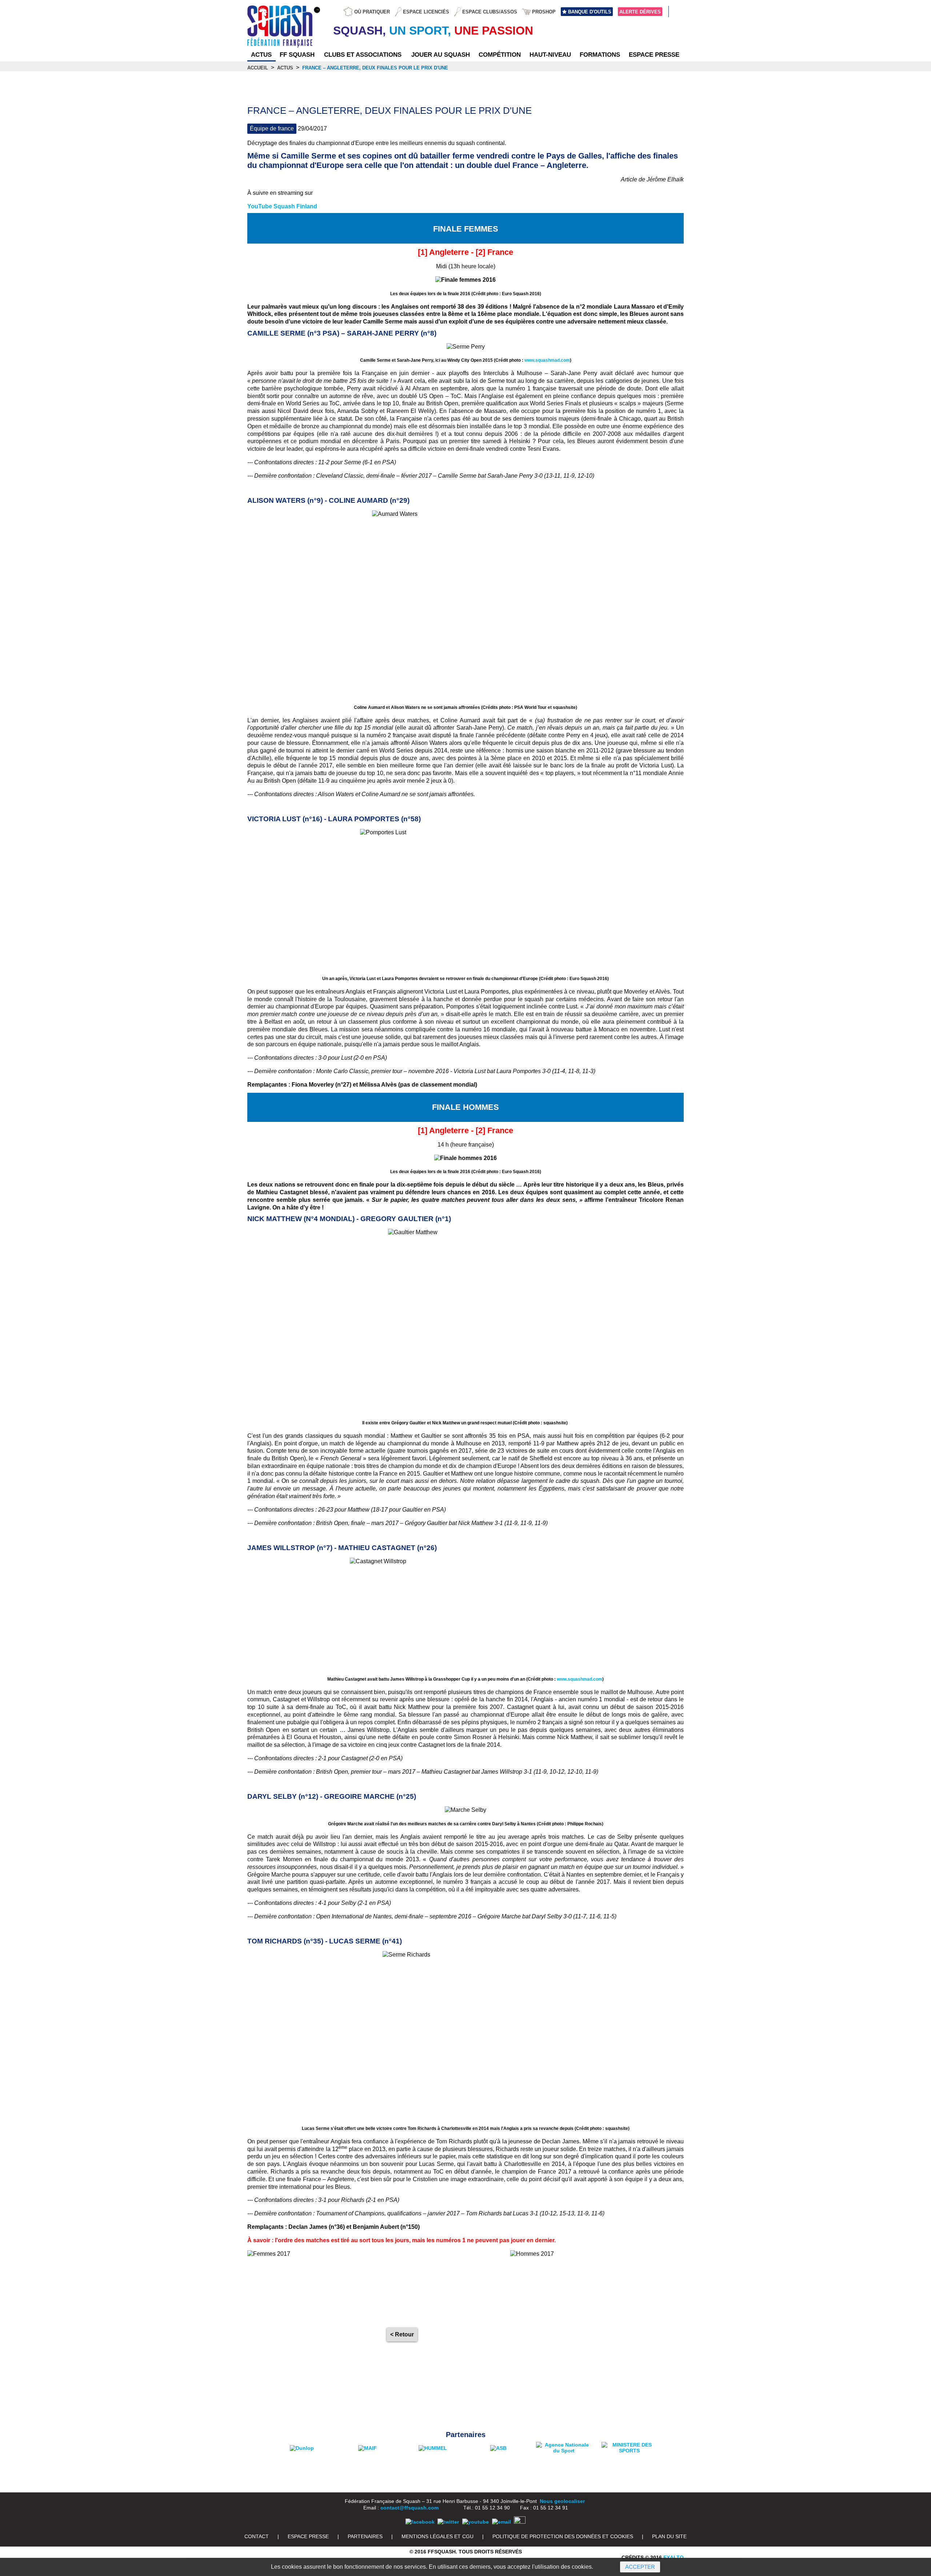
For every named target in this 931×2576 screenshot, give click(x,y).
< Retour (402, 2334)
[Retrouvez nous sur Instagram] (520, 2522)
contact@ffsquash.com (409, 2508)
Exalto (674, 2557)
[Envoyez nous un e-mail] (502, 2522)
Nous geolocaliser (562, 2501)
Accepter (640, 2567)
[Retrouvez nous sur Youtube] (476, 2522)
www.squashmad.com (547, 360)
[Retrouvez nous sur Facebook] (420, 2522)
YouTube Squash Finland (282, 206)
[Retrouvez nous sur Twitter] (448, 2522)
